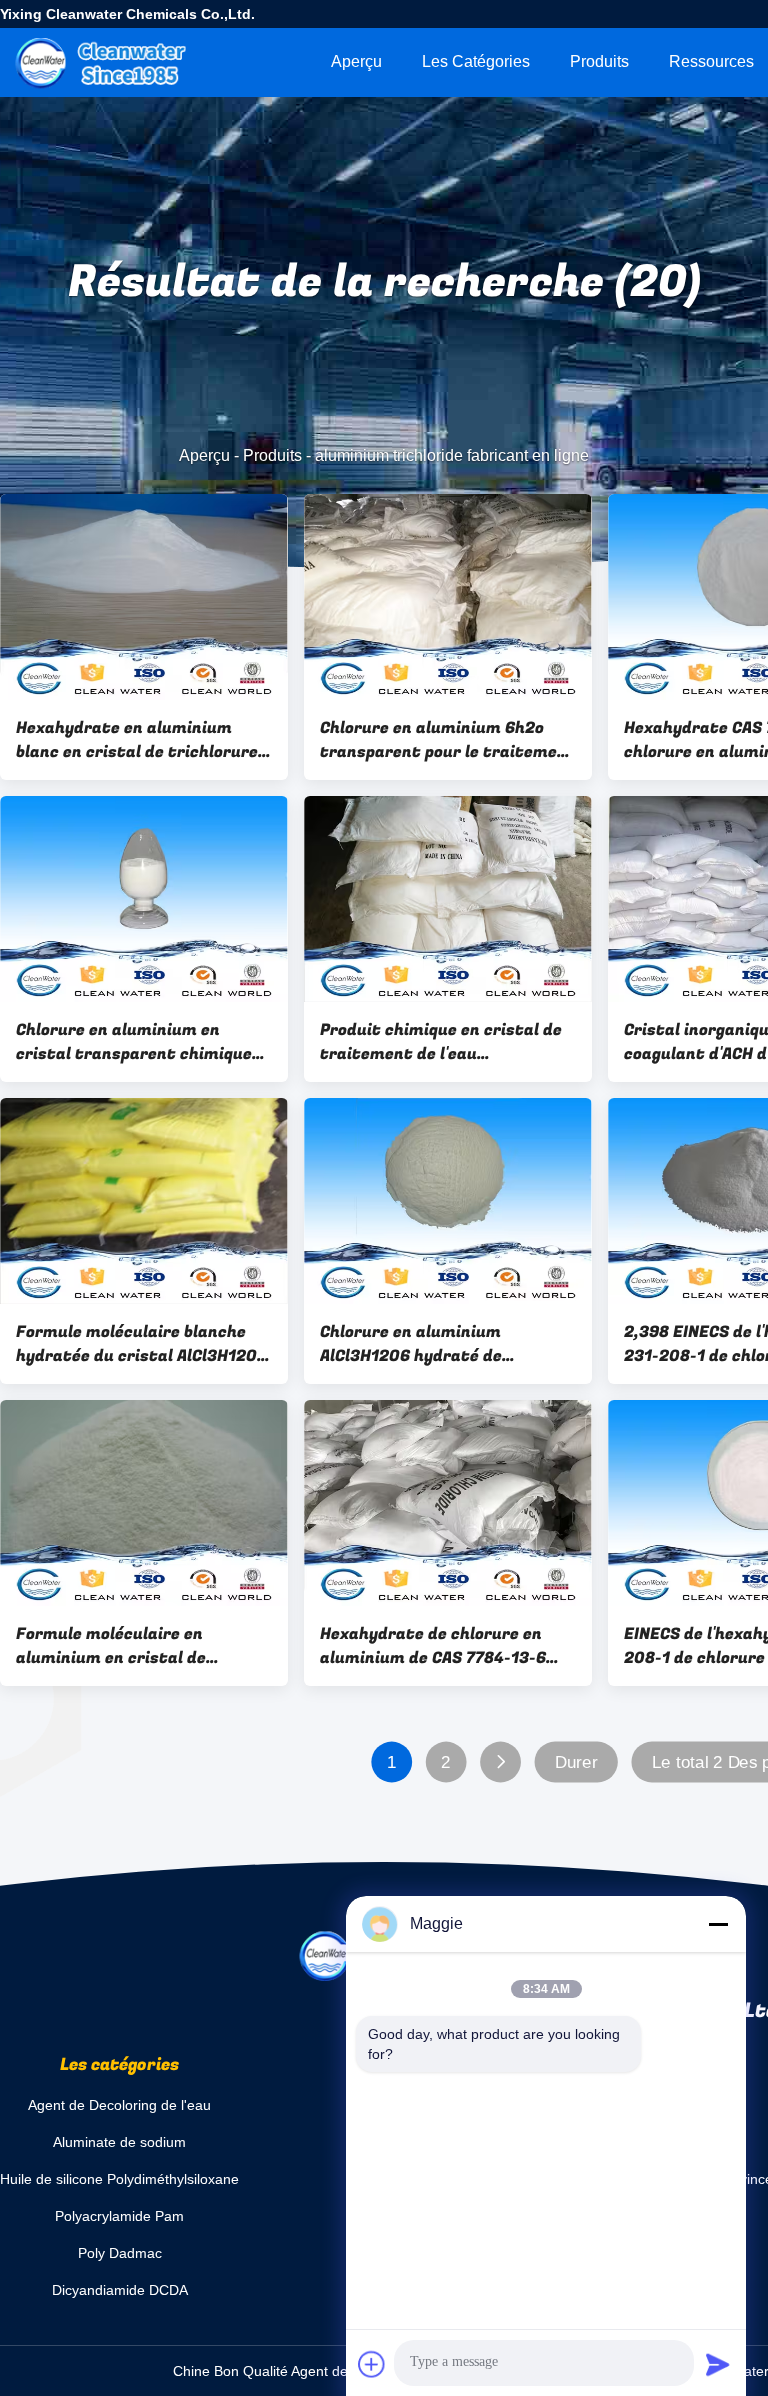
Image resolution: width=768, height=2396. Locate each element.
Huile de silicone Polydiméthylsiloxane (119, 2179)
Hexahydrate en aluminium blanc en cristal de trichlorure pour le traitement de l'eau (137, 740)
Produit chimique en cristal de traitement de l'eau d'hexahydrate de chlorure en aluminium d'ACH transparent (441, 1042)
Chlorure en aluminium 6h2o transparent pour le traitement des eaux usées (448, 740)
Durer (576, 1762)
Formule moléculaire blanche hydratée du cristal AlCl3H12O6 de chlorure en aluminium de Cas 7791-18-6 (141, 1344)
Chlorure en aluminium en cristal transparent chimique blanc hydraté (134, 1042)
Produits (599, 61)
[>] (500, 1762)
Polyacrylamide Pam (119, 2216)
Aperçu (356, 61)
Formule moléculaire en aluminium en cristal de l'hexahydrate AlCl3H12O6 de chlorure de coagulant (130, 1646)
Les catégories (476, 61)
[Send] (718, 2364)
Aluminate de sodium (119, 2142)
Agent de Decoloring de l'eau (119, 2105)
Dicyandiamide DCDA (120, 2290)
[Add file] (372, 2364)
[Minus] (718, 1924)
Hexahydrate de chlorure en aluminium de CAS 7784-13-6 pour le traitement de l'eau (433, 1646)
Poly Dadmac (120, 2253)
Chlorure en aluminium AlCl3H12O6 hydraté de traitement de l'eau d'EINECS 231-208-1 (435, 1344)
